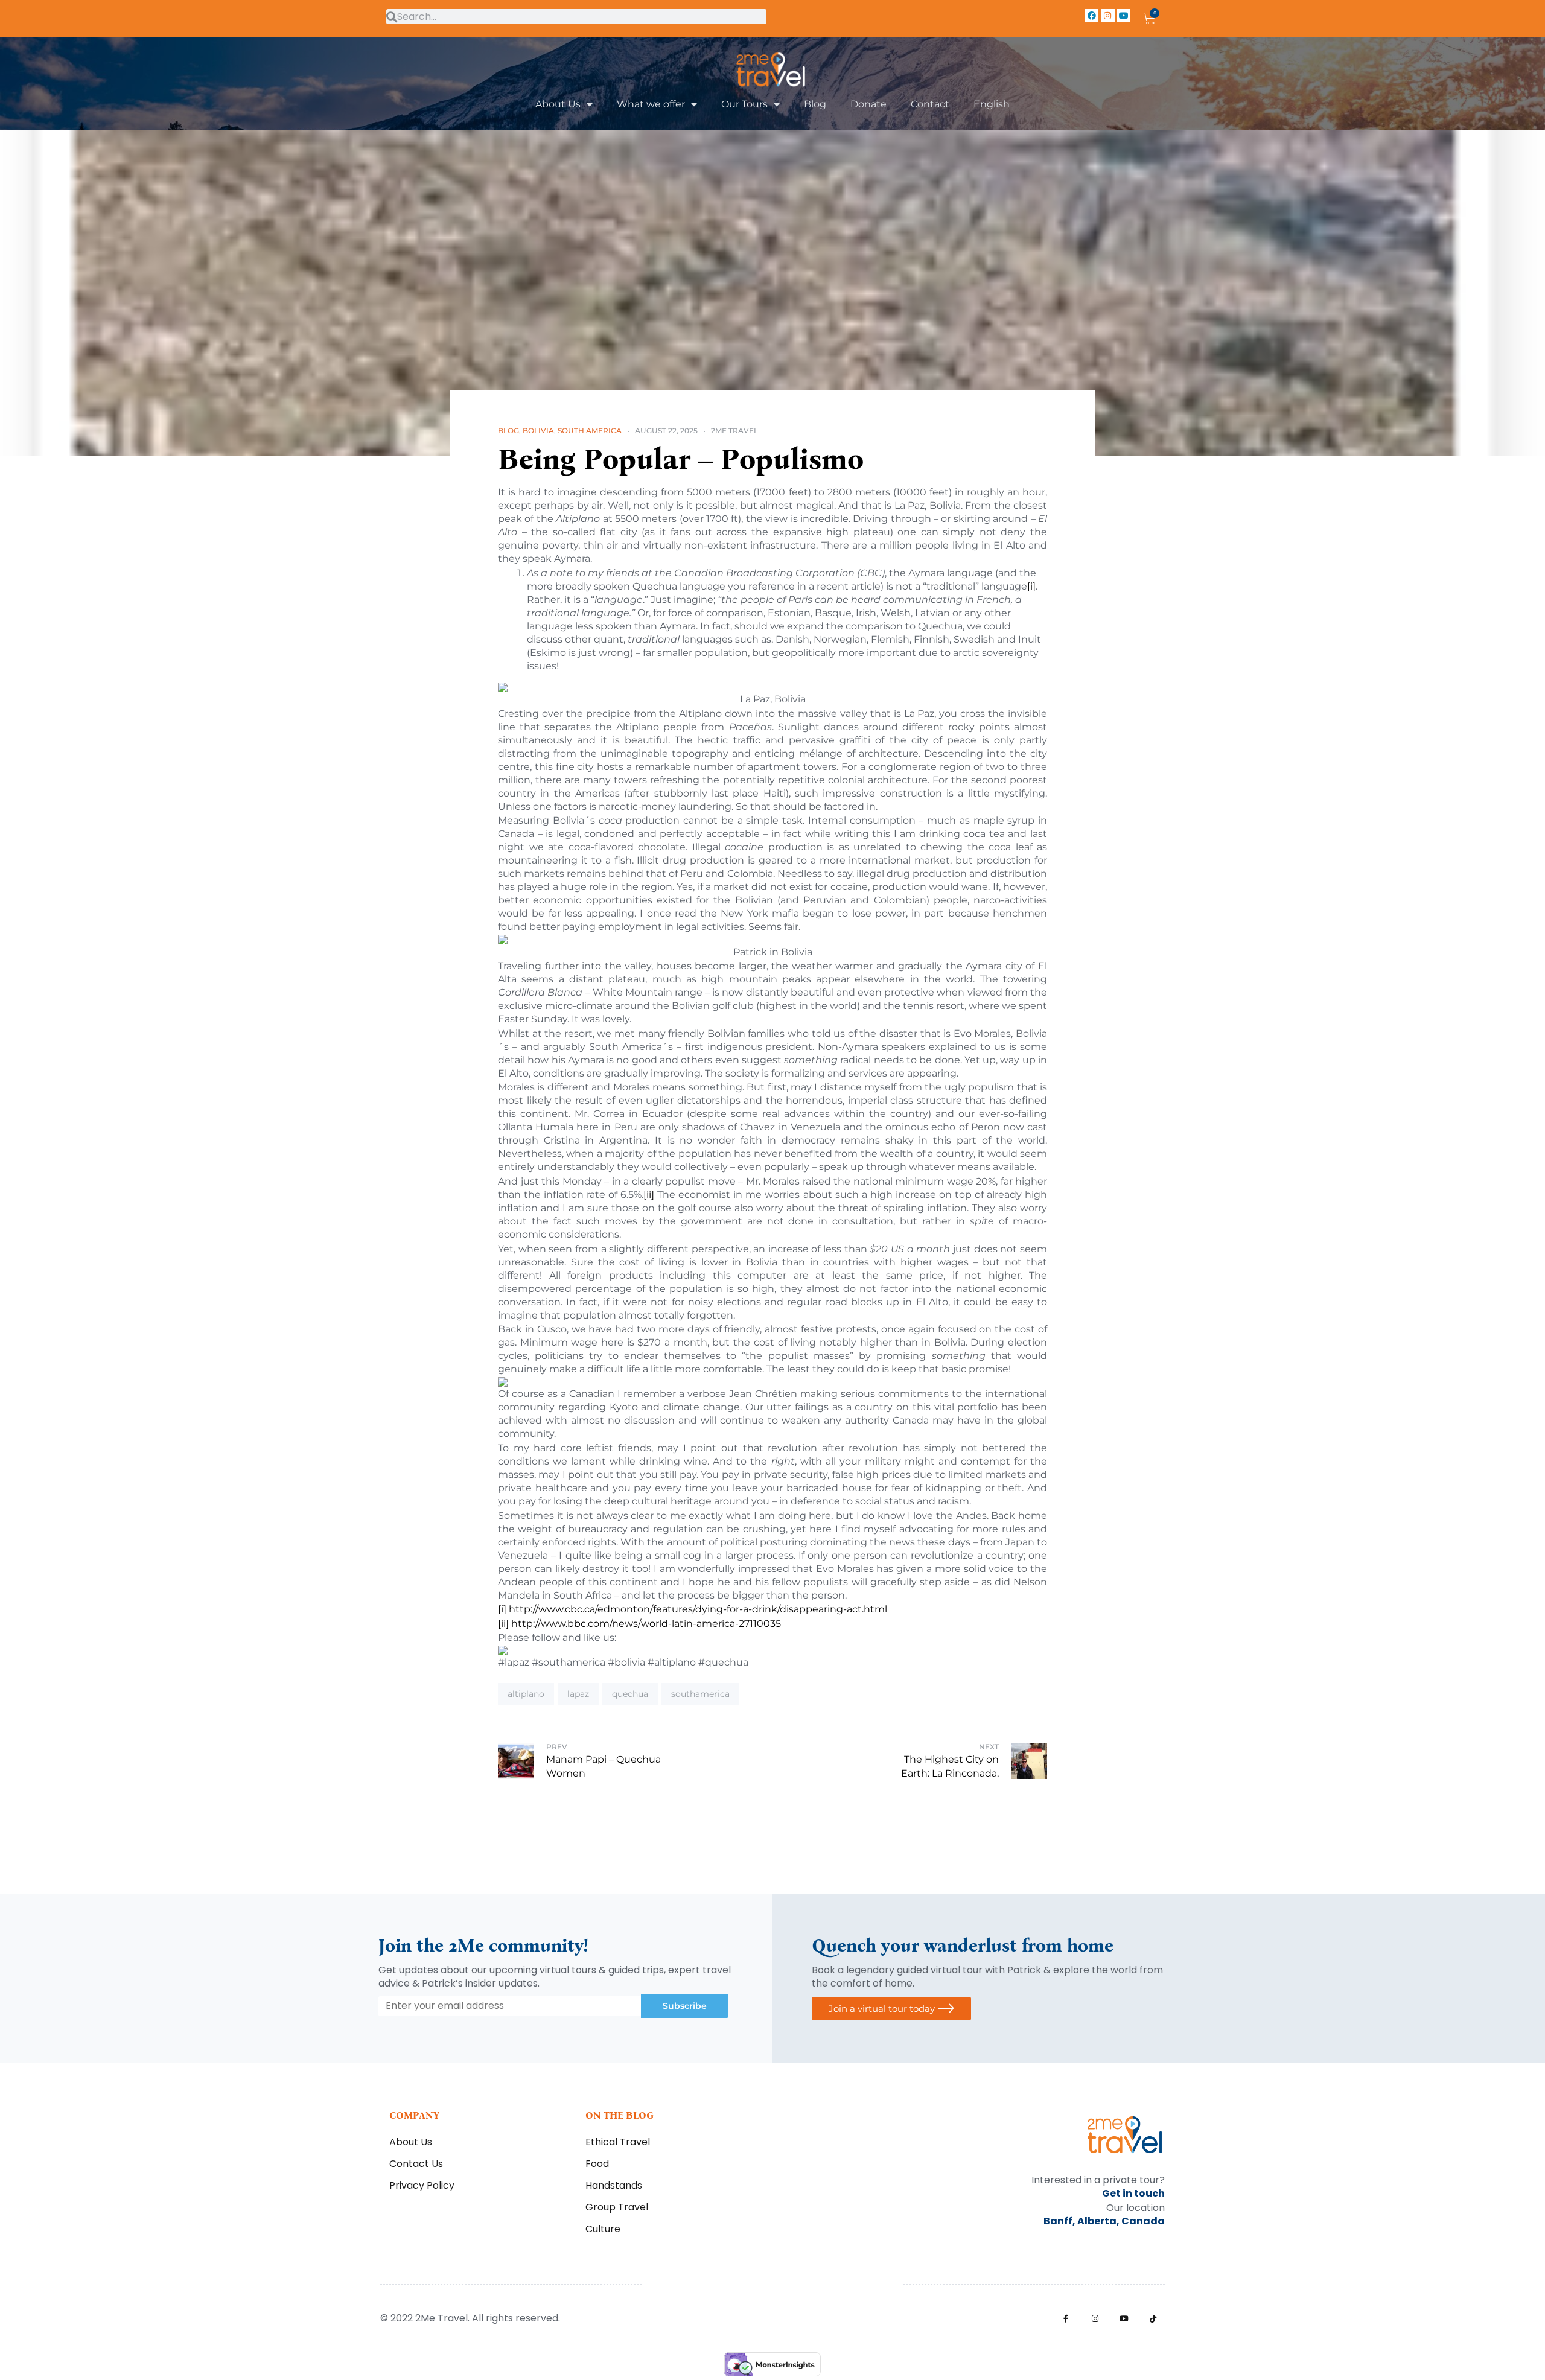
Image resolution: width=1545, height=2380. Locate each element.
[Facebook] (1092, 16)
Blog (508, 431)
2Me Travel (734, 431)
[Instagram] (1107, 16)
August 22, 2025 (666, 431)
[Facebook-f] (1066, 2319)
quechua (630, 1694)
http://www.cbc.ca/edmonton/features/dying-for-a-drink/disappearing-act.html (698, 1609)
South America (590, 431)
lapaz (578, 1694)
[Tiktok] (1153, 2319)
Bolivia (538, 431)
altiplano (526, 1694)
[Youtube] (1124, 16)
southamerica (700, 1694)
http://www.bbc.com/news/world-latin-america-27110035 (646, 1624)
